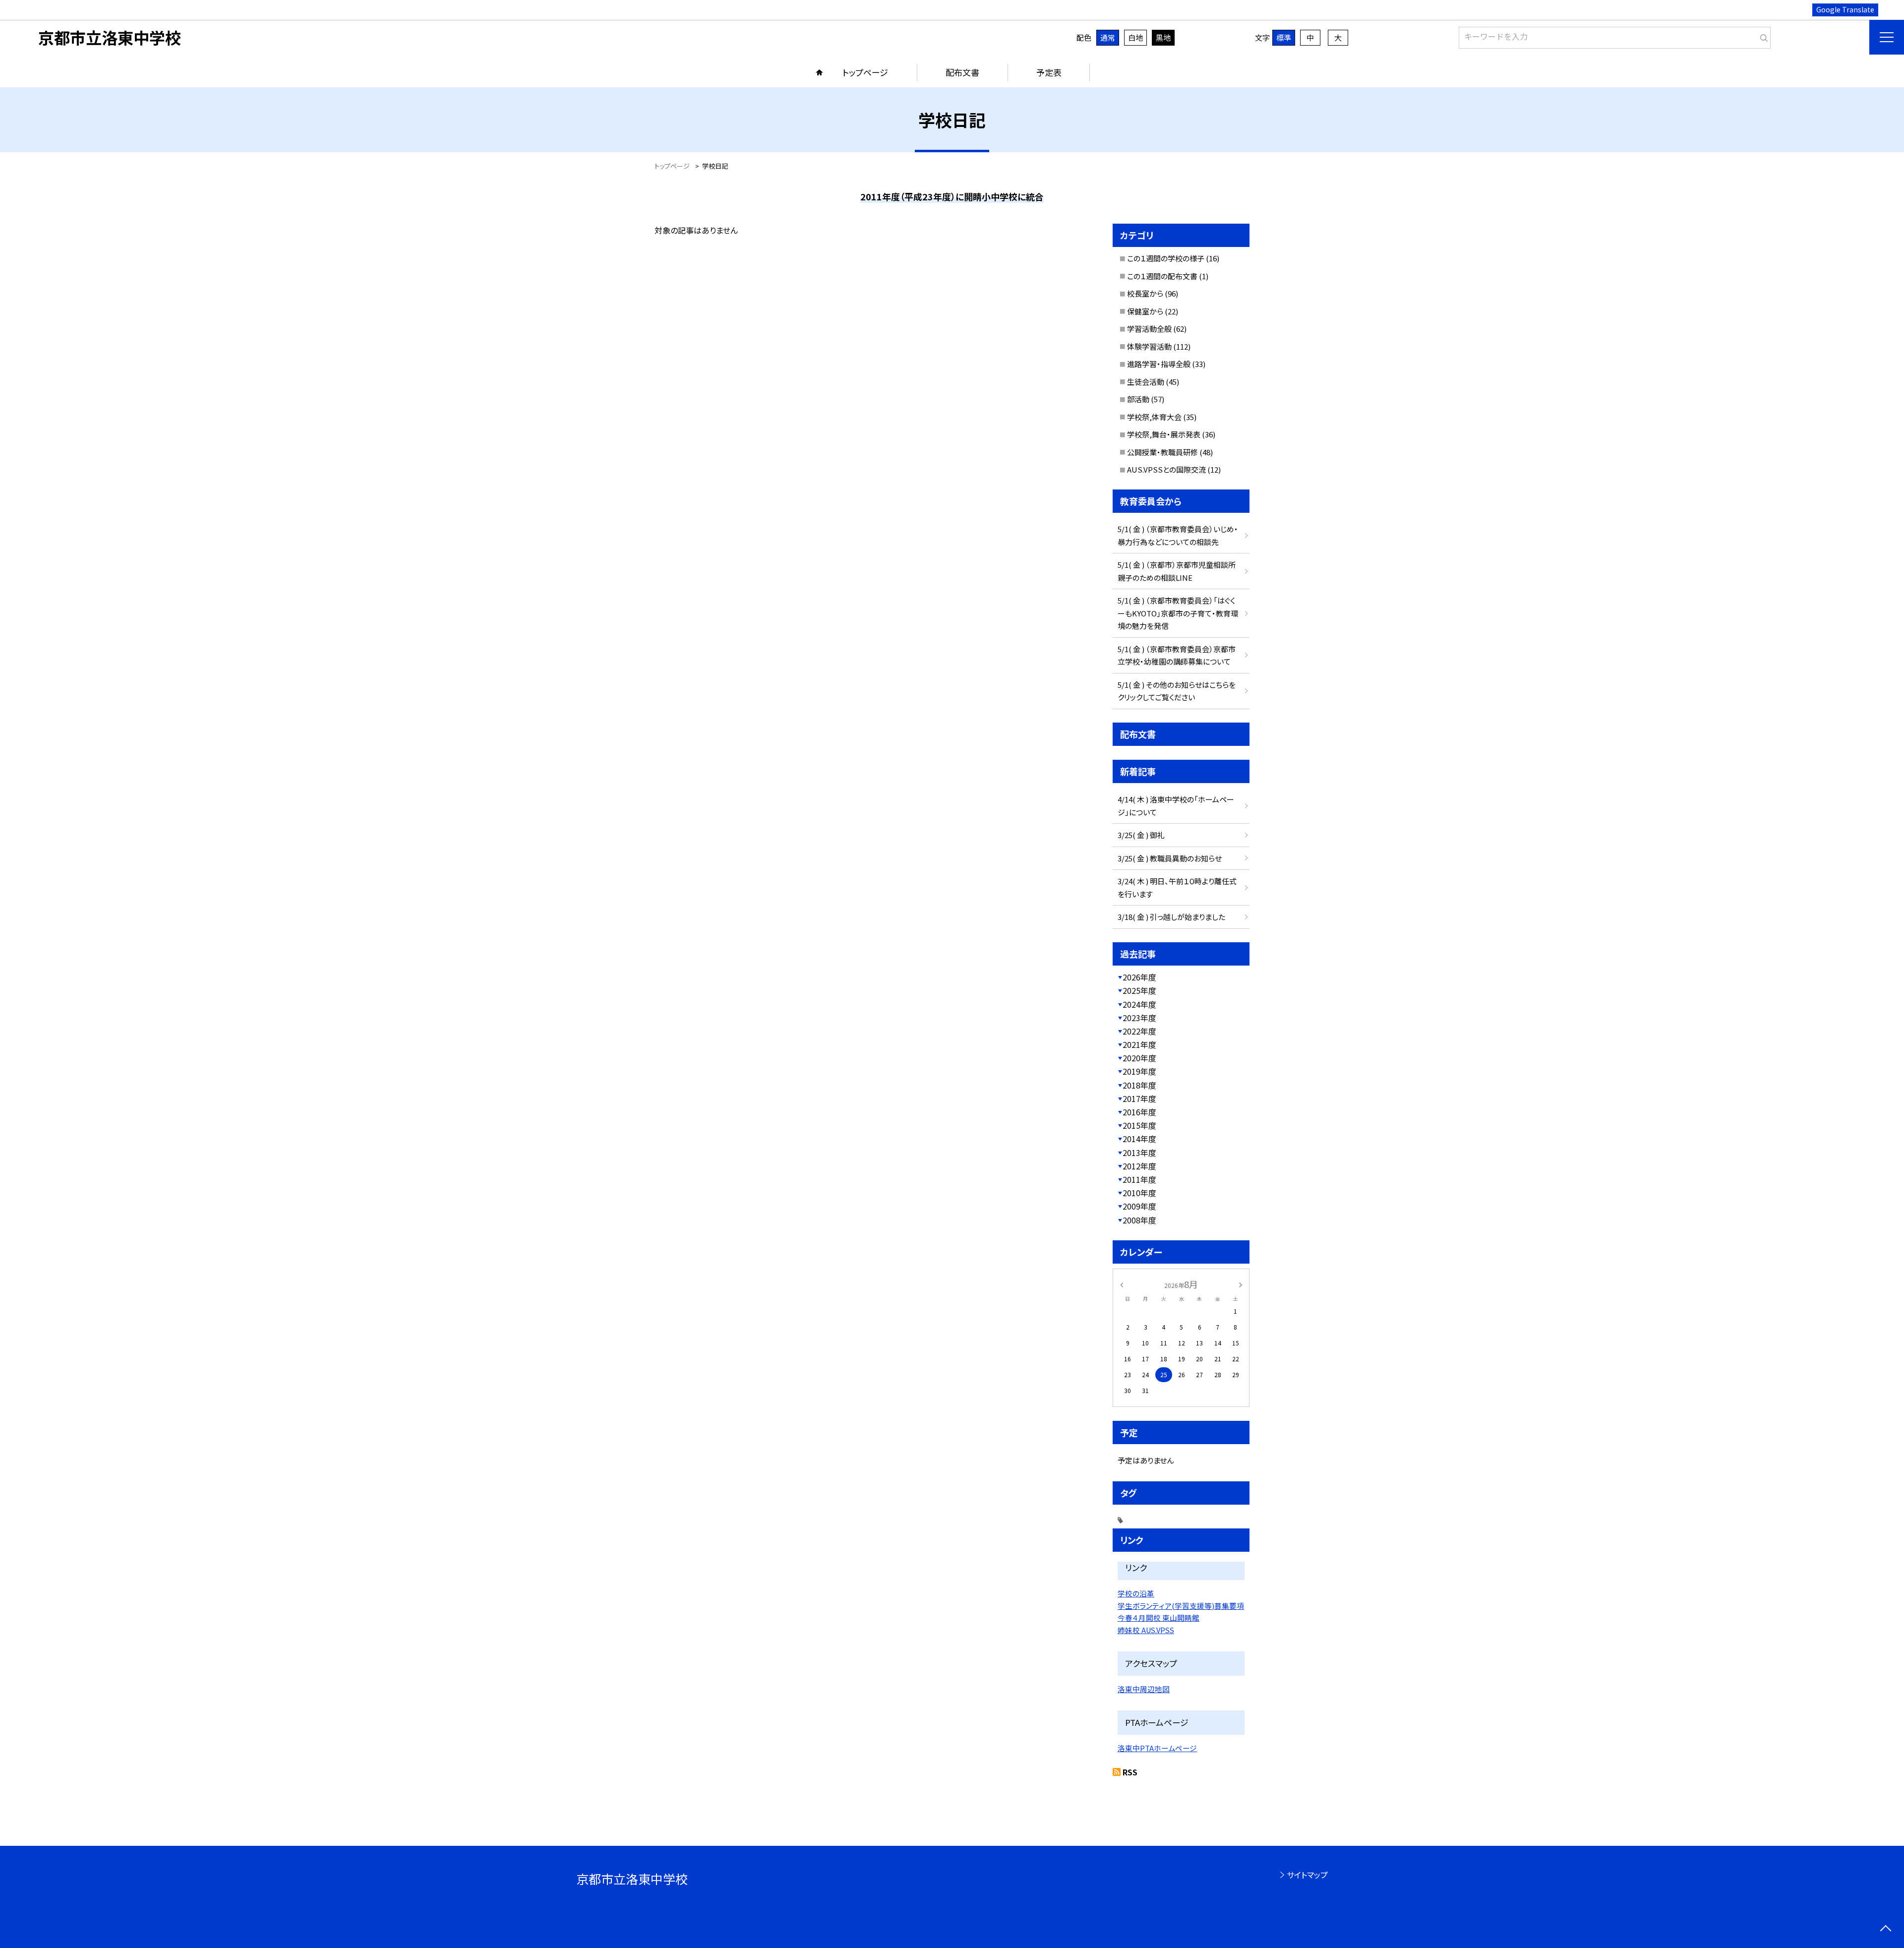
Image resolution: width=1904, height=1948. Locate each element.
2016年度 (1139, 1112)
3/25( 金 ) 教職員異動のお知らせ (1170, 858)
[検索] (1762, 36)
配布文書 (962, 72)
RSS (1130, 1772)
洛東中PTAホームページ (1157, 1748)
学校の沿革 (1136, 1593)
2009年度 (1139, 1206)
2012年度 (1139, 1166)
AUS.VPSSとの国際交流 (1166, 469)
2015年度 (1139, 1125)
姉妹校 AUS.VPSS (1146, 1630)
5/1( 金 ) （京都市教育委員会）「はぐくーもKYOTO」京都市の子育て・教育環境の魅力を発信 (1178, 613)
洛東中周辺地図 (1144, 1689)
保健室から (1145, 311)
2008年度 (1139, 1220)
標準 (1284, 37)
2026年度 (1139, 977)
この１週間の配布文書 (1162, 276)
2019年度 (1139, 1071)
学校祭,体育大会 (1154, 417)
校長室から (1145, 293)
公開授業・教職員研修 (1162, 452)
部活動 (1138, 399)
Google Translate (1845, 9)
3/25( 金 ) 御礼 (1141, 835)
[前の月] (1122, 1284)
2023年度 (1139, 1018)
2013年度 (1139, 1153)
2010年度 (1139, 1193)
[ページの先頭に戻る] (1885, 1929)
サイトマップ (1307, 1875)
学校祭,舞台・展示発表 (1164, 434)
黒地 (1163, 37)
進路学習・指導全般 (1159, 364)
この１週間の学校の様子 (1166, 258)
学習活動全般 (1149, 329)
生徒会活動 (1146, 382)
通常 (1108, 37)
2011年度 (1139, 1179)
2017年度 (1139, 1098)
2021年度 (1139, 1044)
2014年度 (1139, 1139)
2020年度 (1139, 1058)
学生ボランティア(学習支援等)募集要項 (1181, 1606)
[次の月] (1241, 1284)
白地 (1135, 37)
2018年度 (1139, 1085)
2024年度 (1139, 1004)
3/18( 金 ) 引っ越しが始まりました (1171, 917)
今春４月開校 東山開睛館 (1159, 1617)
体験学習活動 (1149, 346)
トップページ (865, 72)
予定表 (1049, 72)
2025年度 (1139, 990)
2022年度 (1139, 1031)
